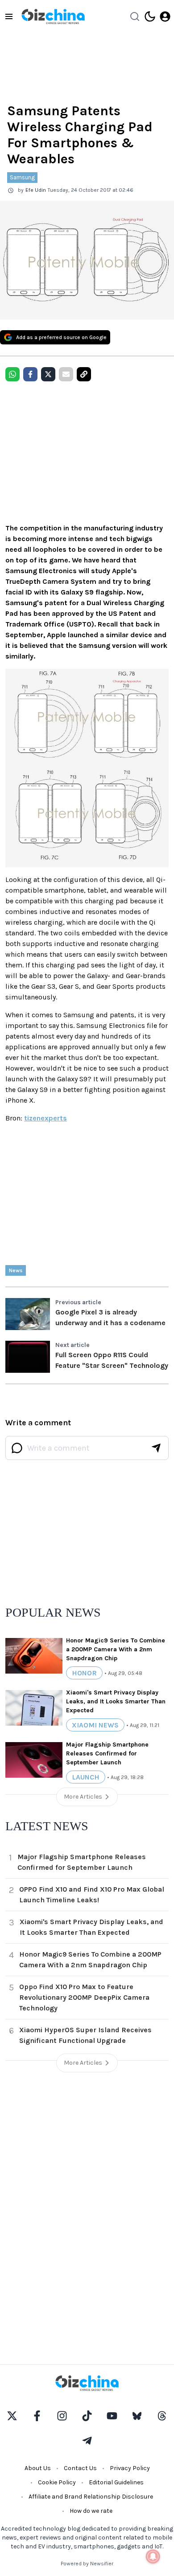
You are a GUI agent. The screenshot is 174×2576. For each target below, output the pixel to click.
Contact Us (80, 2468)
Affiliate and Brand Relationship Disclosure (91, 2497)
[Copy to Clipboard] (84, 374)
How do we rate (91, 2511)
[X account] (12, 2416)
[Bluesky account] (137, 2416)
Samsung (22, 177)
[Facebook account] (37, 2416)
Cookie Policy (57, 2482)
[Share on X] (48, 374)
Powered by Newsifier (87, 2564)
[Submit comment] (156, 1448)
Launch (86, 1777)
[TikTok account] (87, 2416)
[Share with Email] (66, 374)
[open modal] (165, 16)
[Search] (135, 16)
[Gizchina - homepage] (53, 16)
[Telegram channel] (87, 2441)
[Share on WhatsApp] (12, 374)
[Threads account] (162, 2416)
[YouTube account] (112, 2416)
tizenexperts (46, 1118)
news (16, 1270)
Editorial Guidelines (116, 2482)
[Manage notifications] (153, 2556)
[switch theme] (150, 16)
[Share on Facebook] (30, 374)
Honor (84, 1673)
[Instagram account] (62, 2416)
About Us (38, 2468)
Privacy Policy (130, 2468)
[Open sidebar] (9, 16)
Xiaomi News (95, 1725)
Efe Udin (36, 190)
